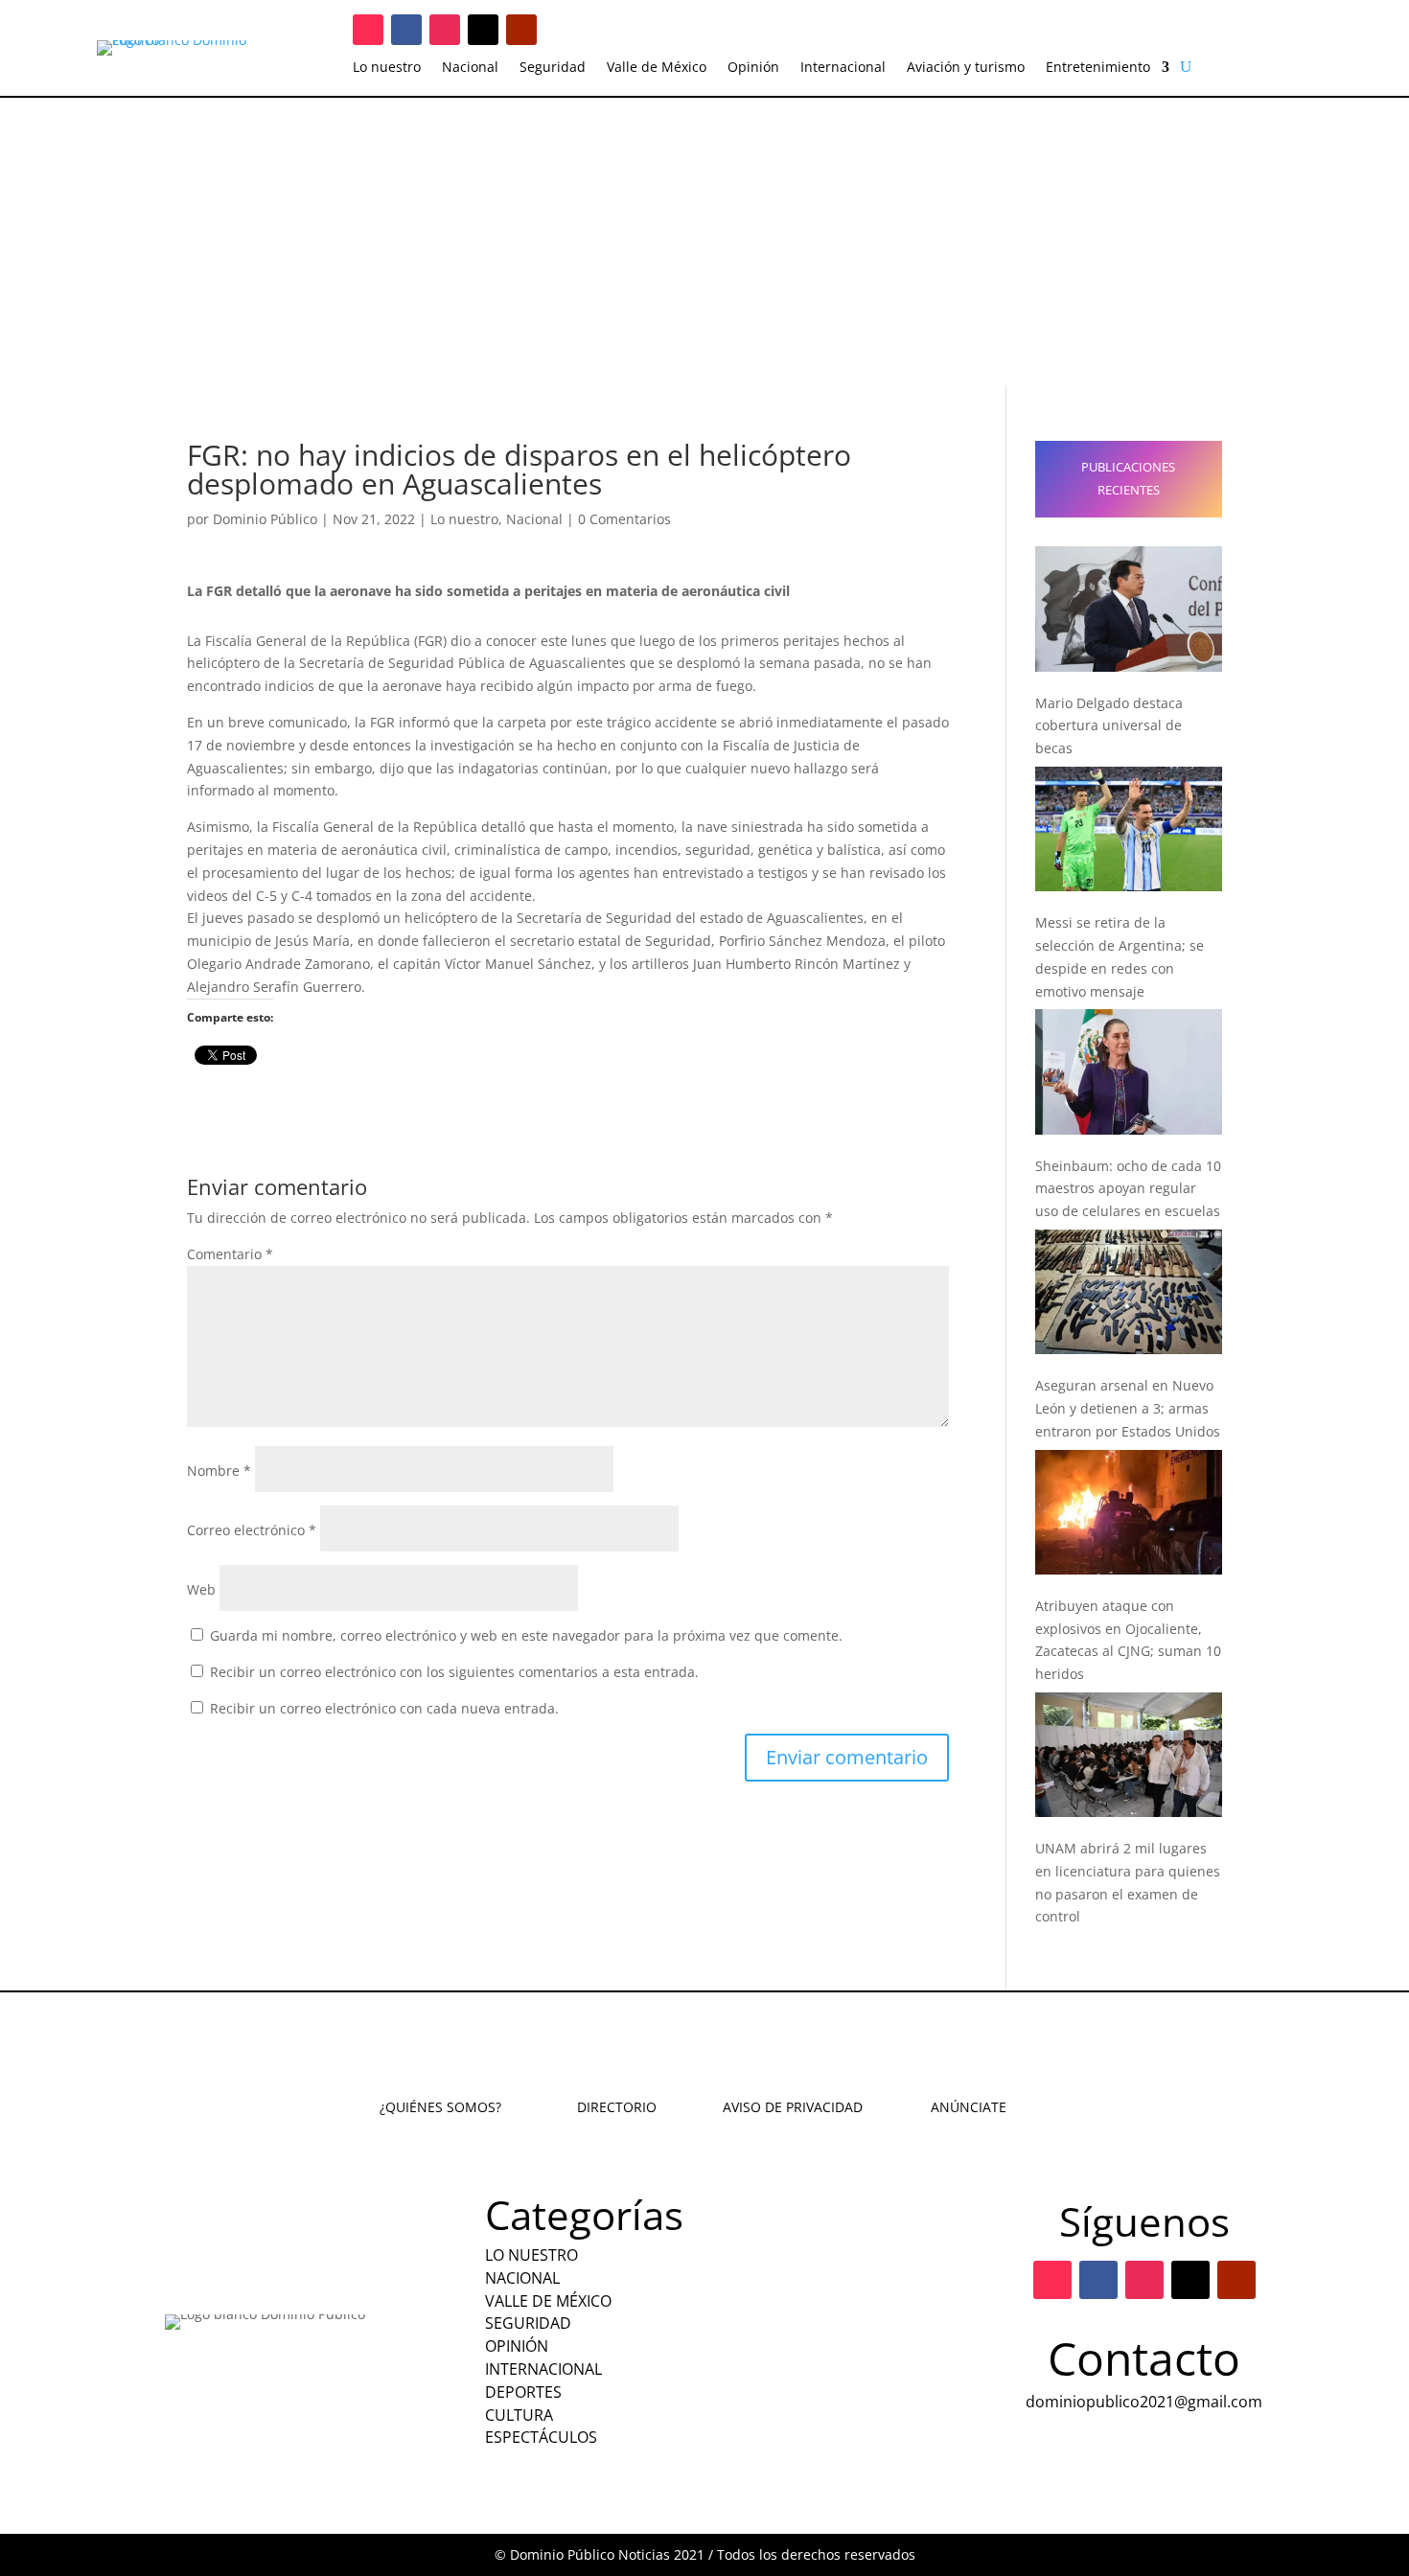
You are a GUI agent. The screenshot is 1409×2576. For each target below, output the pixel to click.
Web (201, 1589)
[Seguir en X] (483, 30)
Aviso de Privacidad (793, 2107)
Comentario (230, 1254)
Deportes (523, 2392)
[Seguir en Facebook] (406, 30)
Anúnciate (969, 2107)
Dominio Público (265, 519)
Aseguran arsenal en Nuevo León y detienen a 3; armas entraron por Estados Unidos (1128, 1408)
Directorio (617, 2107)
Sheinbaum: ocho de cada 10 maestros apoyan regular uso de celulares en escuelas (1128, 1189)
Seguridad (553, 68)
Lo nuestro (387, 68)
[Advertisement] (704, 241)
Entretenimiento (1098, 68)
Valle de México (657, 68)
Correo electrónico (252, 1530)
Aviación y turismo (966, 68)
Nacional (470, 68)
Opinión (753, 68)
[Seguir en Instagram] (445, 30)
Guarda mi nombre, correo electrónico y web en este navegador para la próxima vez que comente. (526, 1635)
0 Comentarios (624, 519)
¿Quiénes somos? (440, 2107)
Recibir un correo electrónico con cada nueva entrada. (384, 1708)
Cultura (519, 2415)
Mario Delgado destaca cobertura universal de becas (1109, 726)
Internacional (843, 68)
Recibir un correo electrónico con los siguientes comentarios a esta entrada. (454, 1672)
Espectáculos (541, 2437)
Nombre (219, 1471)
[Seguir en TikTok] (368, 30)
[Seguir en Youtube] (521, 30)
